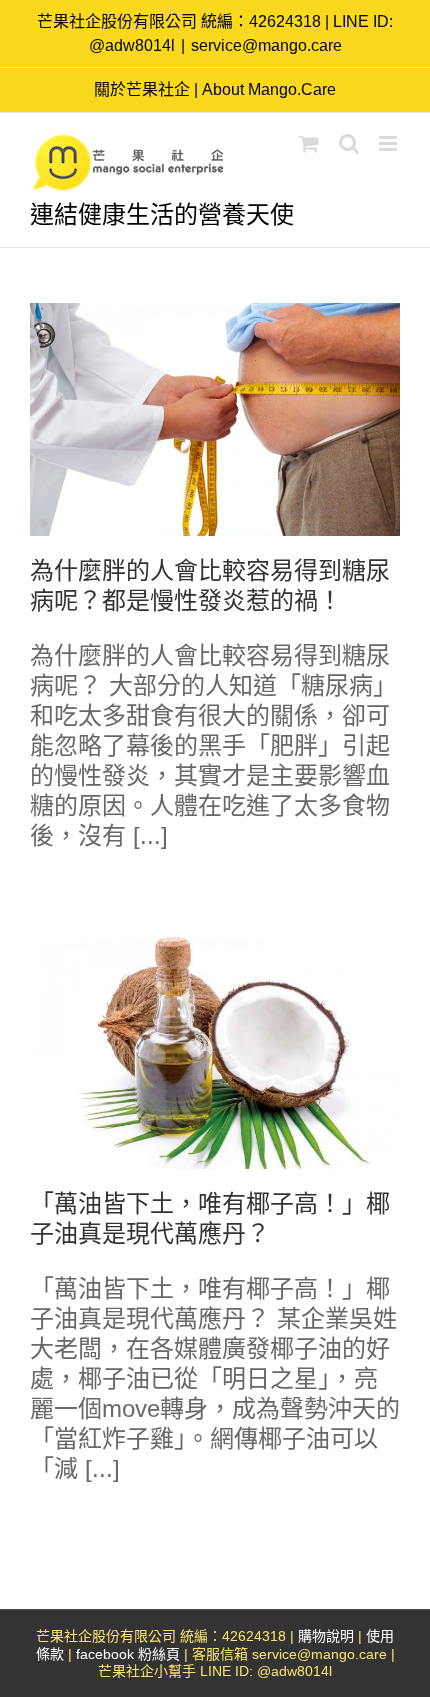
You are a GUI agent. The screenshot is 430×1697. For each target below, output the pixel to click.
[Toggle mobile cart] (309, 143)
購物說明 (326, 1636)
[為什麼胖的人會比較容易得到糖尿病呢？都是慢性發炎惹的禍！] (215, 419)
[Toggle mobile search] (349, 143)
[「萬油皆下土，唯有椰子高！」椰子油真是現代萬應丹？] (215, 1052)
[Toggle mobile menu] (389, 143)
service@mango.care (266, 45)
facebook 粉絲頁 (128, 1654)
